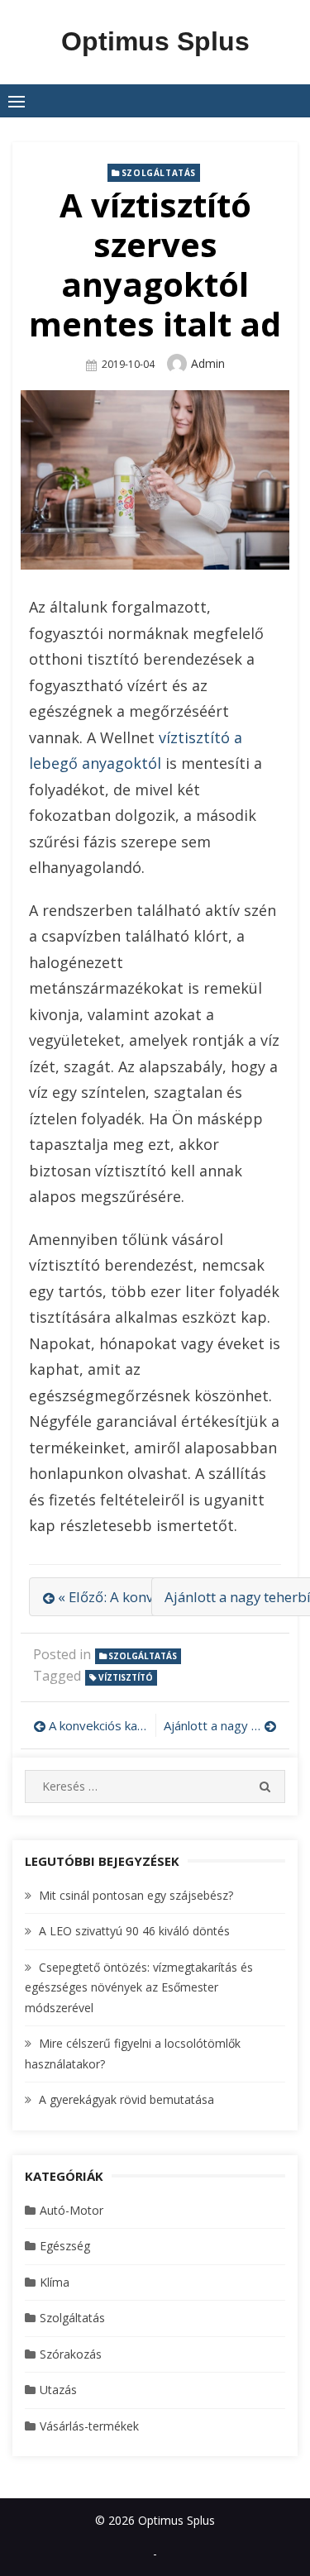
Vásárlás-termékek (89, 2426)
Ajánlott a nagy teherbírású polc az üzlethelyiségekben (221, 1725)
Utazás (58, 2390)
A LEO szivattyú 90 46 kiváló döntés (134, 1931)
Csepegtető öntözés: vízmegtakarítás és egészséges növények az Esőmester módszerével (139, 1987)
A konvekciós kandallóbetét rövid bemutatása (98, 1725)
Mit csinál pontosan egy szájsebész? (136, 1895)
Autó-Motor (72, 2210)
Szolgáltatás (159, 173)
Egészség (65, 2246)
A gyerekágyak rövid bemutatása (126, 2099)
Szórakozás (71, 2354)
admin (208, 363)
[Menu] (17, 101)
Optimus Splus (155, 41)
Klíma (55, 2282)
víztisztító (126, 1677)
